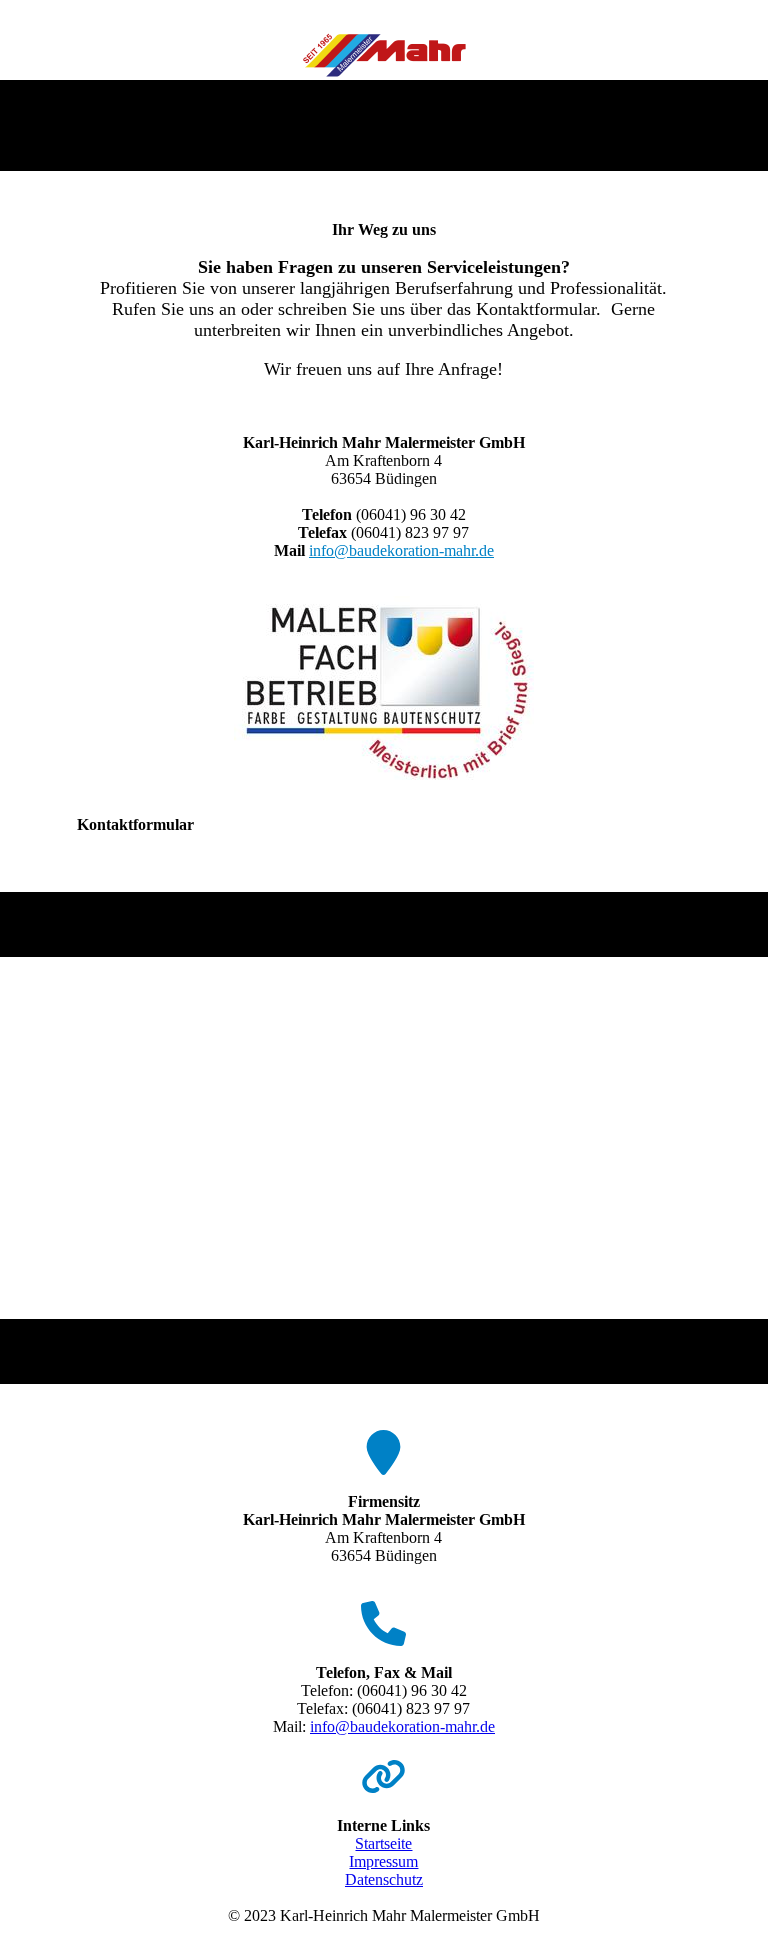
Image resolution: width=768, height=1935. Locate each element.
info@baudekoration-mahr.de (401, 550)
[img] (384, 53)
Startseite (383, 1843)
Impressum (383, 1861)
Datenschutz (384, 1879)
